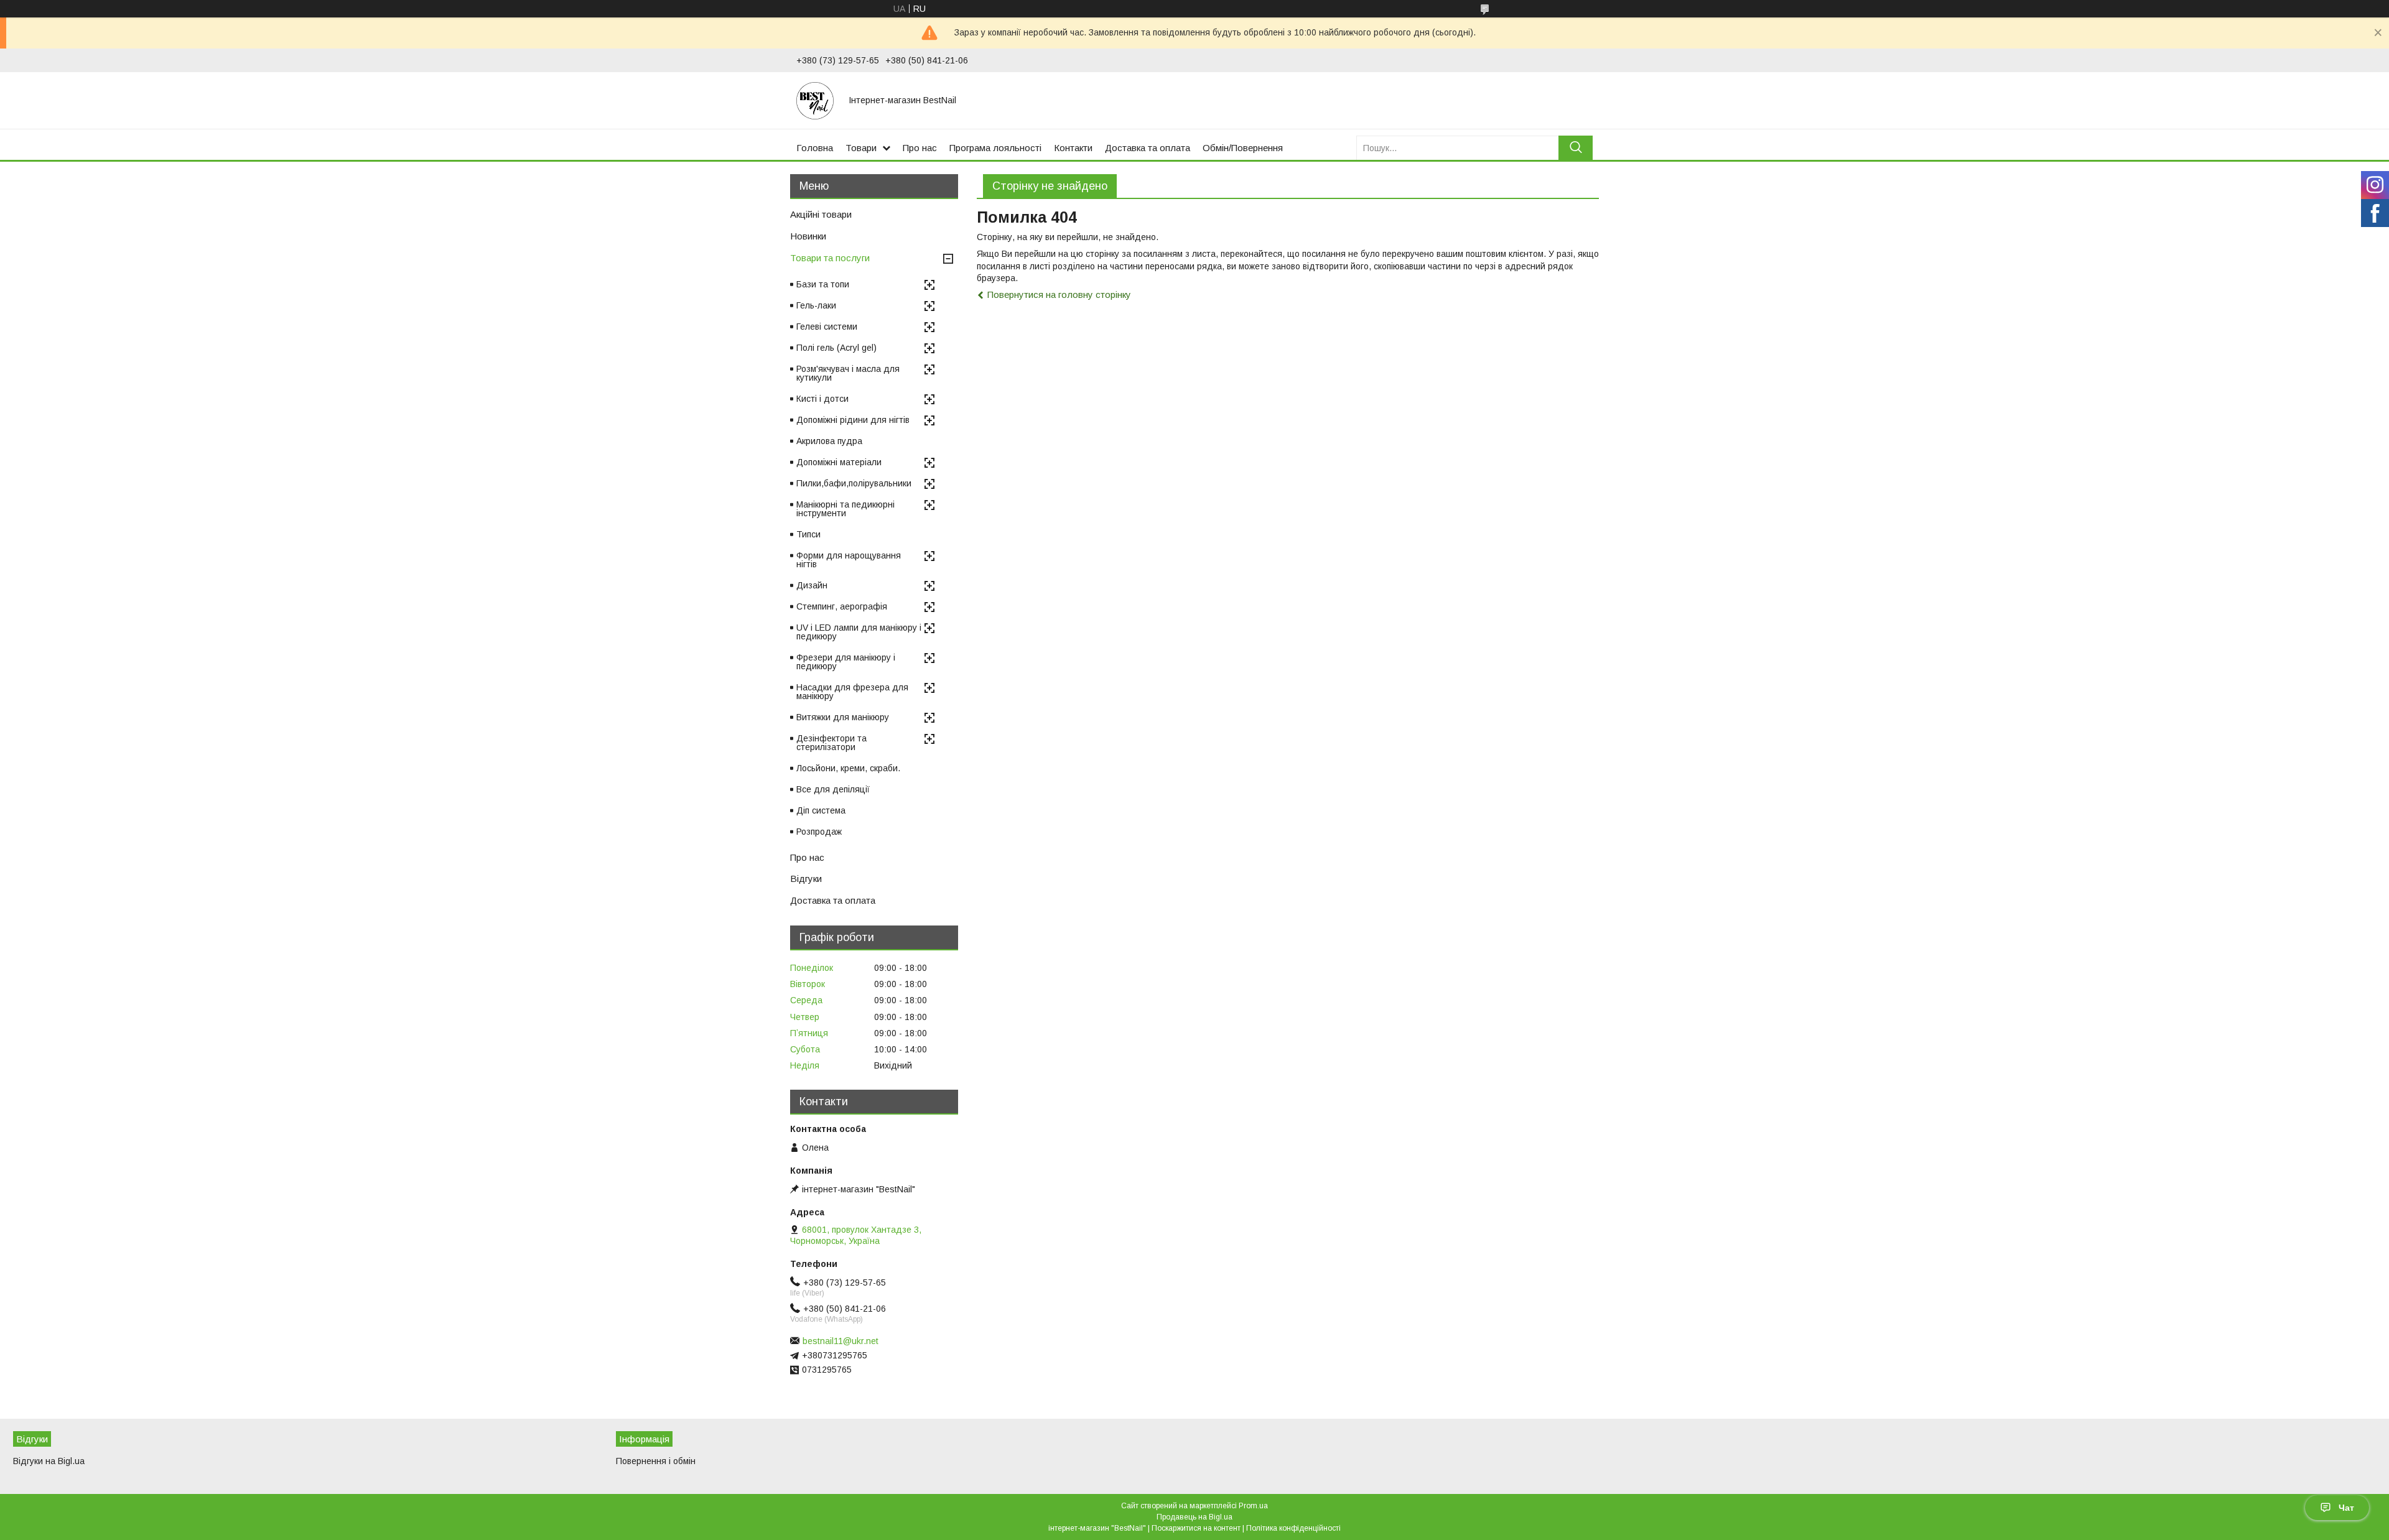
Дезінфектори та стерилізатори (831, 743)
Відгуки (806, 879)
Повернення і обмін (656, 1461)
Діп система (821, 810)
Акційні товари (821, 214)
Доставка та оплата (1148, 148)
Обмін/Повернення (1243, 148)
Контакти (1073, 148)
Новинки (808, 236)
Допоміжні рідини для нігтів (853, 420)
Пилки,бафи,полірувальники (854, 483)
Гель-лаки (816, 305)
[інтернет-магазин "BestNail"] (815, 100)
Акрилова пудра (829, 441)
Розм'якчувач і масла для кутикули (848, 373)
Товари (861, 148)
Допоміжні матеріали (839, 462)
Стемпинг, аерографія (842, 606)
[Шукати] (1576, 148)
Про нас (920, 148)
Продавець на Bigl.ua (1194, 1517)
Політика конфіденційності (1293, 1528)
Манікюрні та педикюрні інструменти (845, 509)
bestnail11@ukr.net (841, 1341)
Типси (808, 534)
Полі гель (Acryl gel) (836, 348)
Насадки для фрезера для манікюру (852, 692)
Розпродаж (819, 832)
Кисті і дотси (822, 399)
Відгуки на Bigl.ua (49, 1461)
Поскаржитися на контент (1196, 1528)
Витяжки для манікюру (843, 717)
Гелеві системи (827, 327)
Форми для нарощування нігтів (849, 560)
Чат (2346, 1508)
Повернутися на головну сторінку (1059, 295)
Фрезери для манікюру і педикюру (846, 662)
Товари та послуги (830, 258)
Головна (815, 148)
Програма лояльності (995, 148)
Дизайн (812, 585)
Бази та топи (823, 284)
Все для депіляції (833, 789)
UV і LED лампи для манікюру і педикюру (859, 632)
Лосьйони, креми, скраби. (848, 768)
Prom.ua (1253, 1506)
